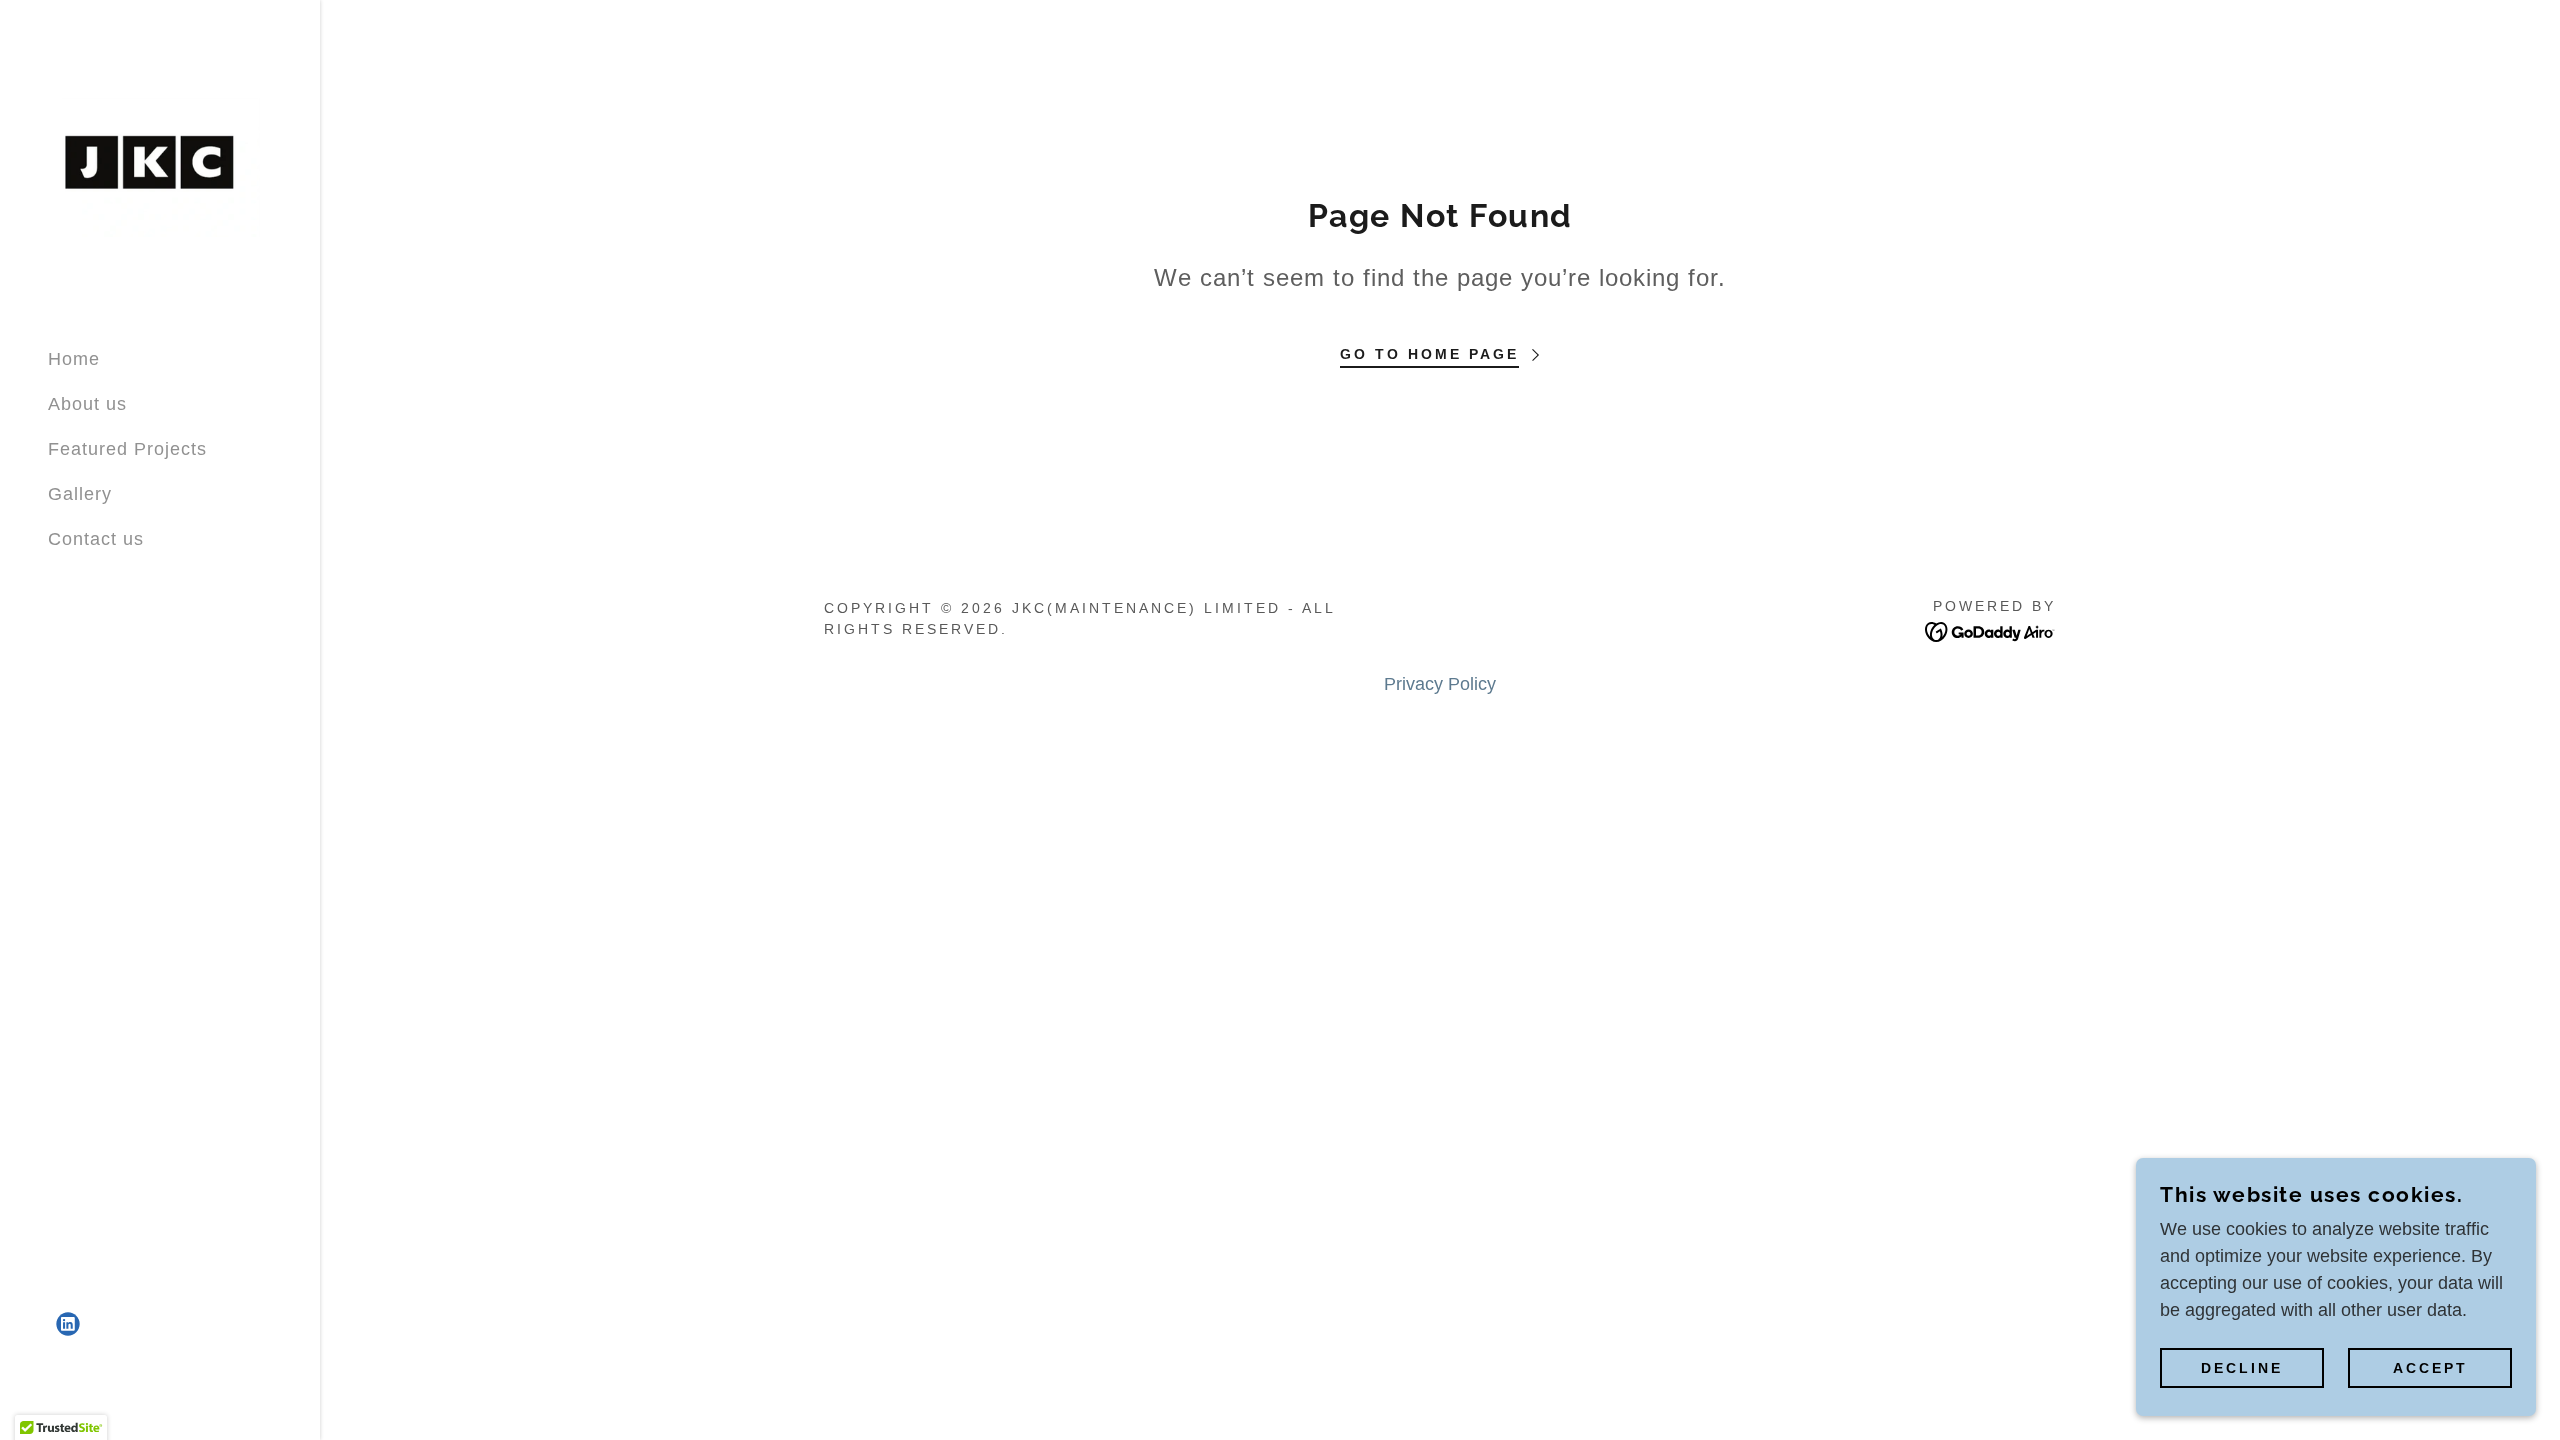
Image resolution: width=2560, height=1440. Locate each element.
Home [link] (74, 359)
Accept (2430, 1368)
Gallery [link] (80, 494)
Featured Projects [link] (127, 449)
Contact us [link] (96, 539)
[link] (160, 165)
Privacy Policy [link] (1440, 684)
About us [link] (87, 404)
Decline (2242, 1368)
